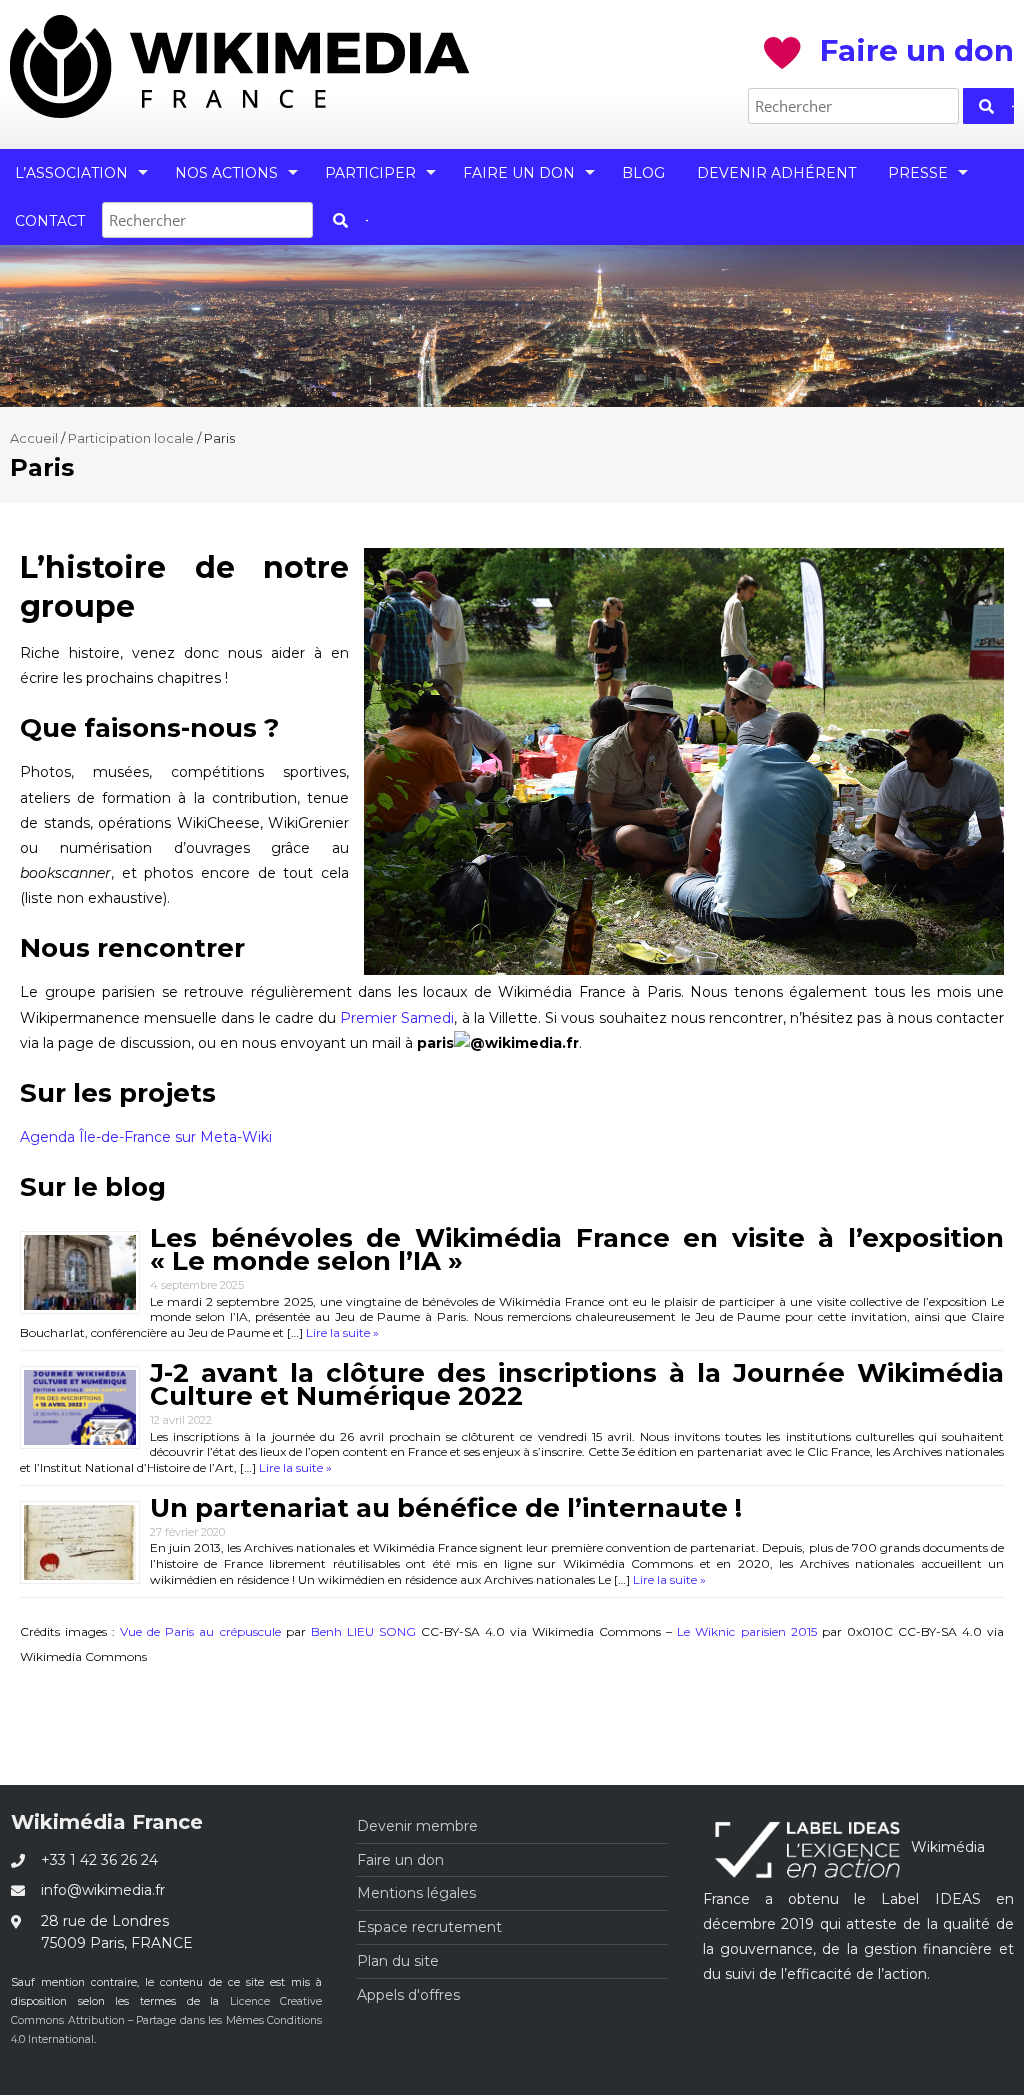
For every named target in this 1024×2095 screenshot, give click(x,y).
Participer (370, 173)
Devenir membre (417, 1826)
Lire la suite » (341, 1332)
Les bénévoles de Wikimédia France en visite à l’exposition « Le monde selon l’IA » (577, 1249)
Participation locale (131, 438)
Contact (50, 221)
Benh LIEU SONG (363, 1631)
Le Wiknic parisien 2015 (746, 1631)
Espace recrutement (429, 1927)
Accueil (34, 438)
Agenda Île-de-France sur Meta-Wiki (146, 1137)
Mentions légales (416, 1893)
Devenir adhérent (776, 173)
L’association (71, 173)
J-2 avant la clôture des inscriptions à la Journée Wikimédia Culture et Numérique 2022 (577, 1384)
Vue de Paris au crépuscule (200, 1631)
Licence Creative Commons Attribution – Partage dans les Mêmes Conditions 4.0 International (166, 2020)
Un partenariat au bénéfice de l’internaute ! (446, 1508)
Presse (918, 173)
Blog (643, 173)
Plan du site (398, 1961)
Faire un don (519, 173)
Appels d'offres (408, 1995)
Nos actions (226, 173)
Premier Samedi (397, 1018)
